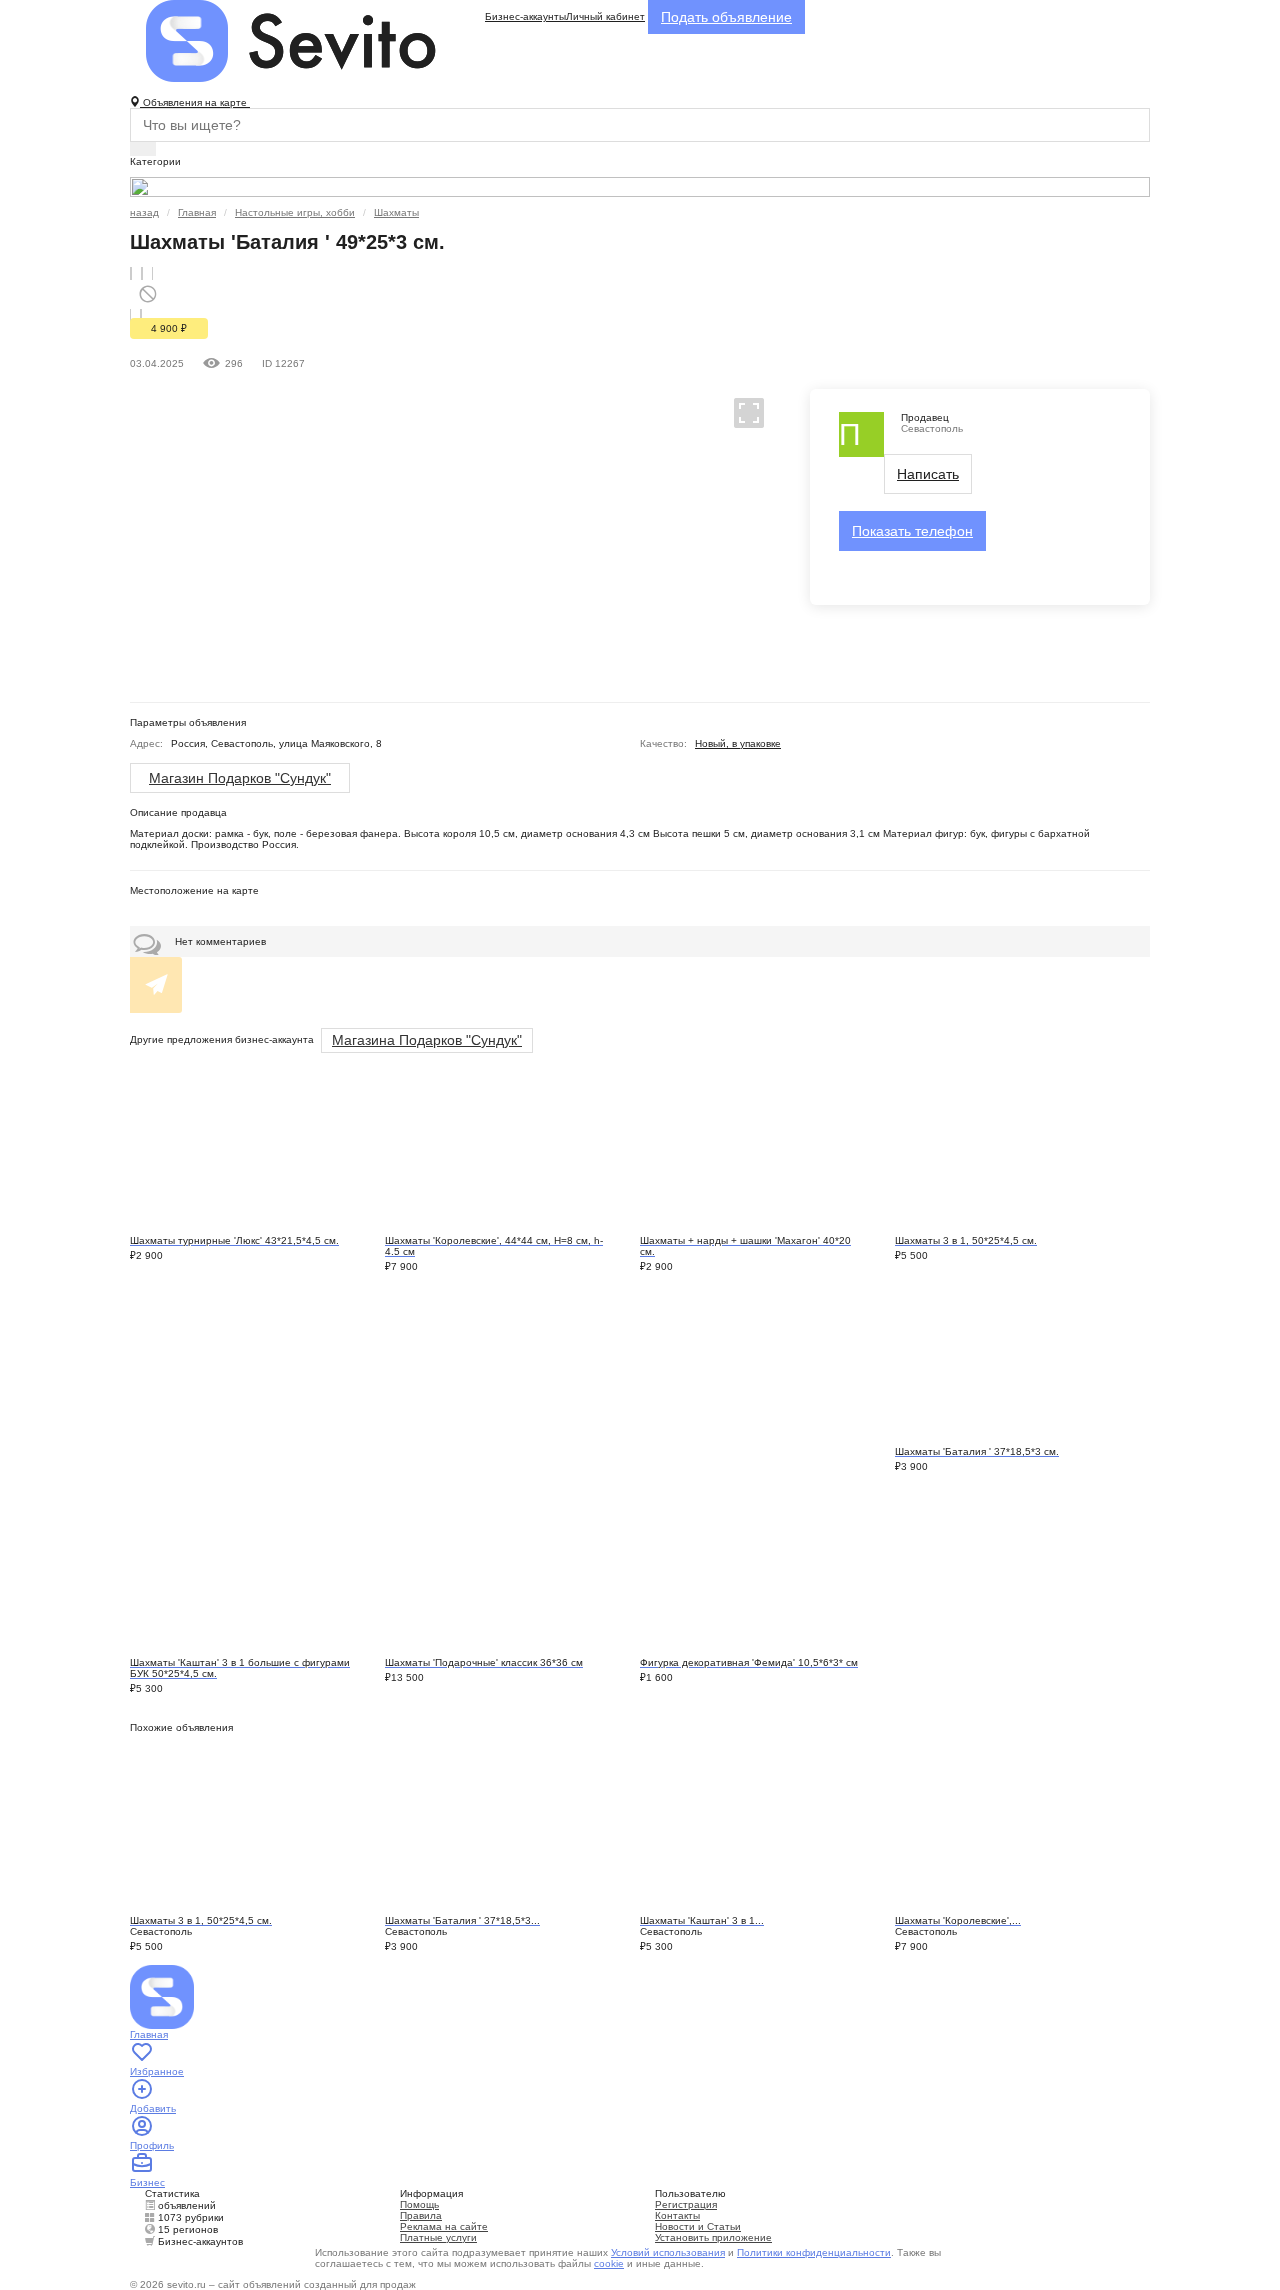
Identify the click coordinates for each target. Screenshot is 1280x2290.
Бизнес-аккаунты (525, 16)
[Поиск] (143, 149)
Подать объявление (726, 17)
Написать (928, 474)
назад (144, 212)
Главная (197, 212)
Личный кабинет (605, 16)
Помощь (419, 2204)
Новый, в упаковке (738, 743)
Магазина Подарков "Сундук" (427, 1040)
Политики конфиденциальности (814, 2252)
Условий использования (668, 2252)
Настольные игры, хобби (295, 212)
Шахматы (396, 212)
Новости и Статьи (698, 2226)
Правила (421, 2215)
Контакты (677, 2215)
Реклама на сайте (444, 2226)
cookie (609, 2263)
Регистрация (686, 2204)
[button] (740, 412)
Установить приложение (713, 2237)
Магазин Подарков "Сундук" (240, 778)
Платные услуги (438, 2237)
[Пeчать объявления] (142, 273)
